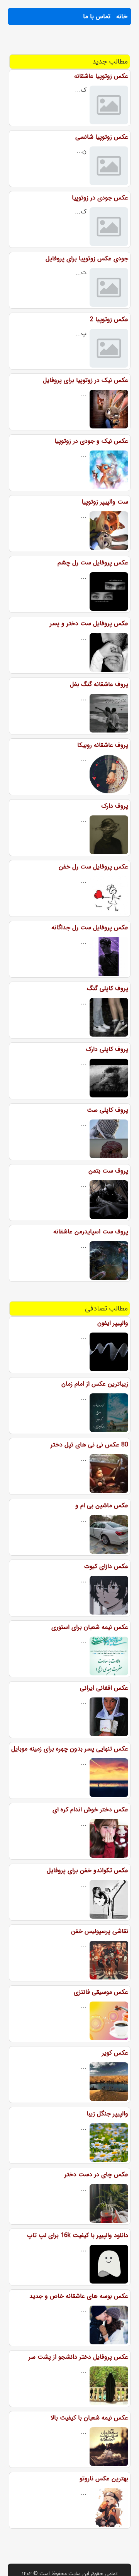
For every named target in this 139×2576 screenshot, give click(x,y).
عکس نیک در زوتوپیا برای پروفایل (86, 380)
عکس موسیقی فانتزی (101, 1992)
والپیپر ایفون (113, 1323)
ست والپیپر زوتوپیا (105, 502)
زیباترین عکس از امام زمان (95, 1384)
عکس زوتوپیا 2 (109, 319)
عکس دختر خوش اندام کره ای (90, 1810)
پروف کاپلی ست (108, 1110)
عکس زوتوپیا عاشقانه (101, 76)
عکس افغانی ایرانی (104, 1688)
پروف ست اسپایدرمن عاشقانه (91, 1232)
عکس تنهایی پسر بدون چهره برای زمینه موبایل (70, 1749)
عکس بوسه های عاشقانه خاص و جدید (79, 2296)
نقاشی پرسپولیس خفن (100, 1931)
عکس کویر (115, 2053)
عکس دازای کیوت (106, 1566)
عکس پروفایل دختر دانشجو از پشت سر (78, 2357)
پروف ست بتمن (108, 1171)
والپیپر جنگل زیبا (107, 2114)
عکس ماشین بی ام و (102, 1506)
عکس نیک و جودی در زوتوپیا (91, 441)
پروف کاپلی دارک (107, 1049)
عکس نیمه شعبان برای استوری (90, 1627)
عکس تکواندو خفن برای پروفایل (87, 1870)
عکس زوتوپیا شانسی (102, 137)
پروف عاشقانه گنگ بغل (99, 684)
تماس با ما (97, 16)
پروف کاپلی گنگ (108, 988)
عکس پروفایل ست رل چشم (93, 563)
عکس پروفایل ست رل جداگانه (90, 928)
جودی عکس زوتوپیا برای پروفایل (87, 259)
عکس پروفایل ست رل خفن (93, 867)
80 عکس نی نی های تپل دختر (89, 1445)
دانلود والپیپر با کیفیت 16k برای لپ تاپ (78, 2235)
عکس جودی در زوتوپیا (100, 198)
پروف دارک (115, 806)
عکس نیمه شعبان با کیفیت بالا (89, 2418)
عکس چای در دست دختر (96, 2174)
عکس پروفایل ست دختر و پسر (89, 623)
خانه (122, 16)
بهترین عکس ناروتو (104, 2479)
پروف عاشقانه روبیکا (103, 745)
